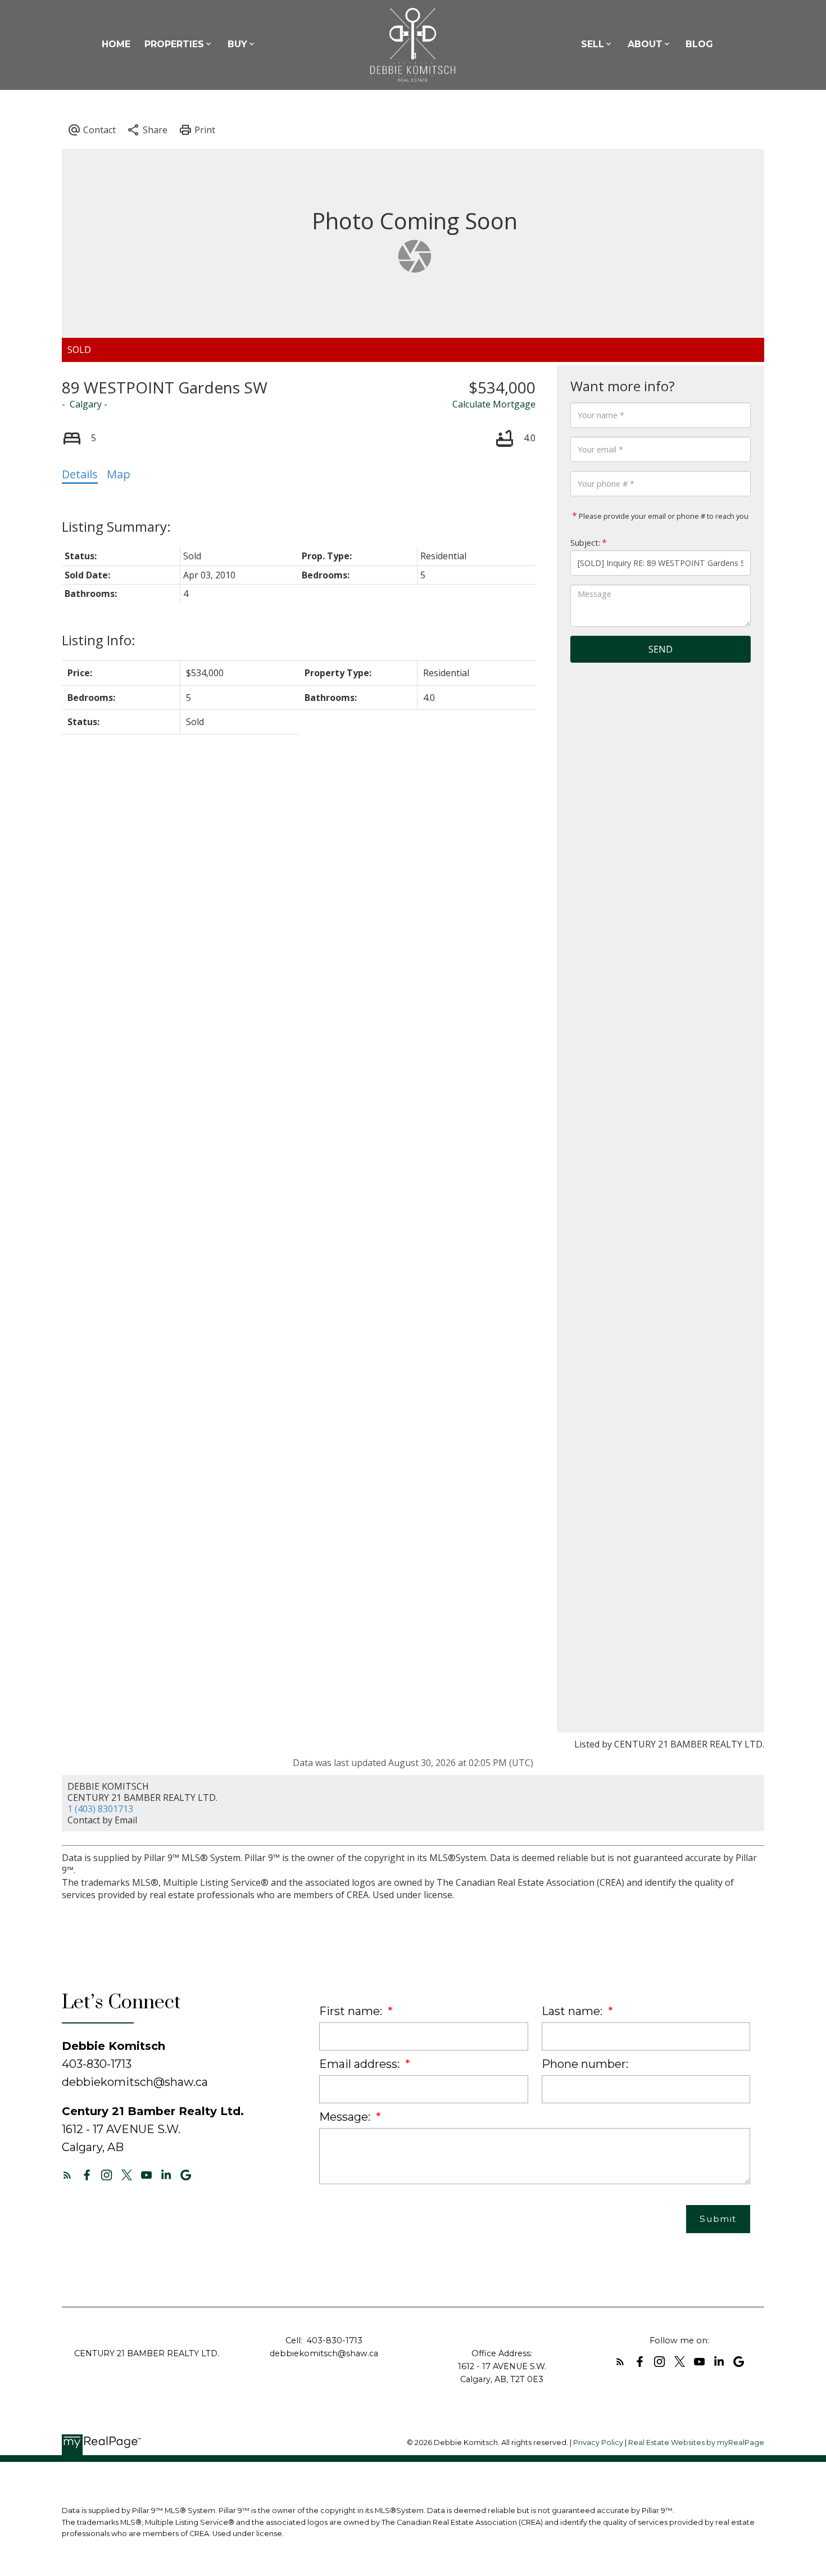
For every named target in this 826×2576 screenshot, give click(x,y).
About (645, 44)
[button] (67, 2175)
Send (661, 649)
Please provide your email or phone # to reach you (663, 516)
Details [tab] (80, 474)
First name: (352, 2011)
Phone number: (585, 2064)
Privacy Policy (598, 2443)
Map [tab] (119, 474)
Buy (237, 44)
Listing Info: (99, 640)
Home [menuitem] (116, 44)
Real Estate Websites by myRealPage (696, 2443)
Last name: (573, 2011)
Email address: (361, 2064)
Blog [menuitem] (699, 44)
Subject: (585, 543)
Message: (346, 2117)
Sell (593, 44)
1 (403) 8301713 (100, 1809)
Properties (174, 44)
